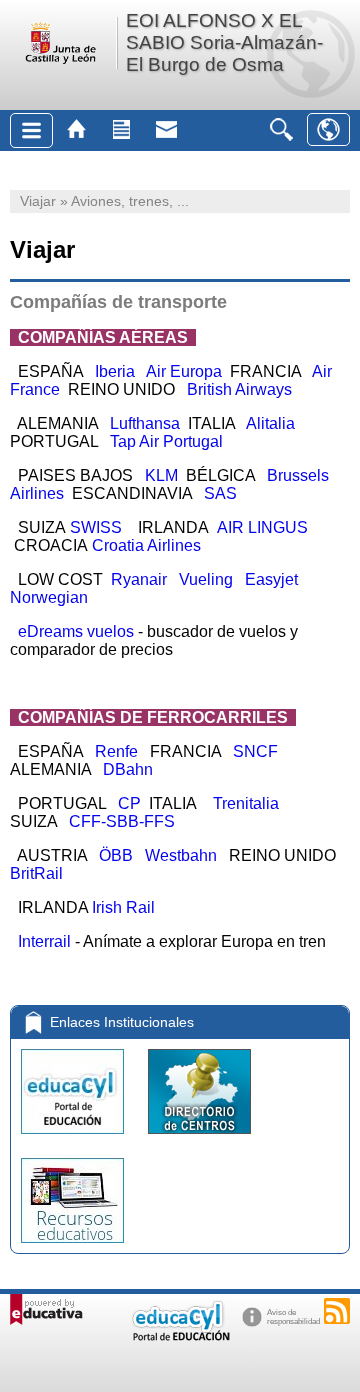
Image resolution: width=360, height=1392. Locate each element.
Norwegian (49, 597)
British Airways (239, 389)
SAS (220, 493)
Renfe (116, 751)
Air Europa (184, 371)
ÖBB (116, 855)
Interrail (40, 941)
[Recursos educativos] (72, 1247)
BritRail (36, 873)
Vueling (208, 579)
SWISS (98, 527)
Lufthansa (145, 423)
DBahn (128, 769)
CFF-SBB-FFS (122, 821)
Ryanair (139, 579)
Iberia (115, 371)
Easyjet (271, 579)
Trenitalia (250, 803)
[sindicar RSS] (337, 1311)
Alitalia (270, 423)
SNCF (255, 751)
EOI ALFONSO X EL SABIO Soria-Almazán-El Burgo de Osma (224, 42)
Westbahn (183, 855)
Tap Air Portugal (166, 441)
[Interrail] (73, 941)
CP (129, 803)
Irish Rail (129, 907)
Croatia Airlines (148, 545)
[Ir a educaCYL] (180, 1336)
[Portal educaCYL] (74, 1138)
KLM (161, 475)
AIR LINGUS (264, 527)
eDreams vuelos (76, 631)
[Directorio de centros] (199, 1138)
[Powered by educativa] (46, 1309)
